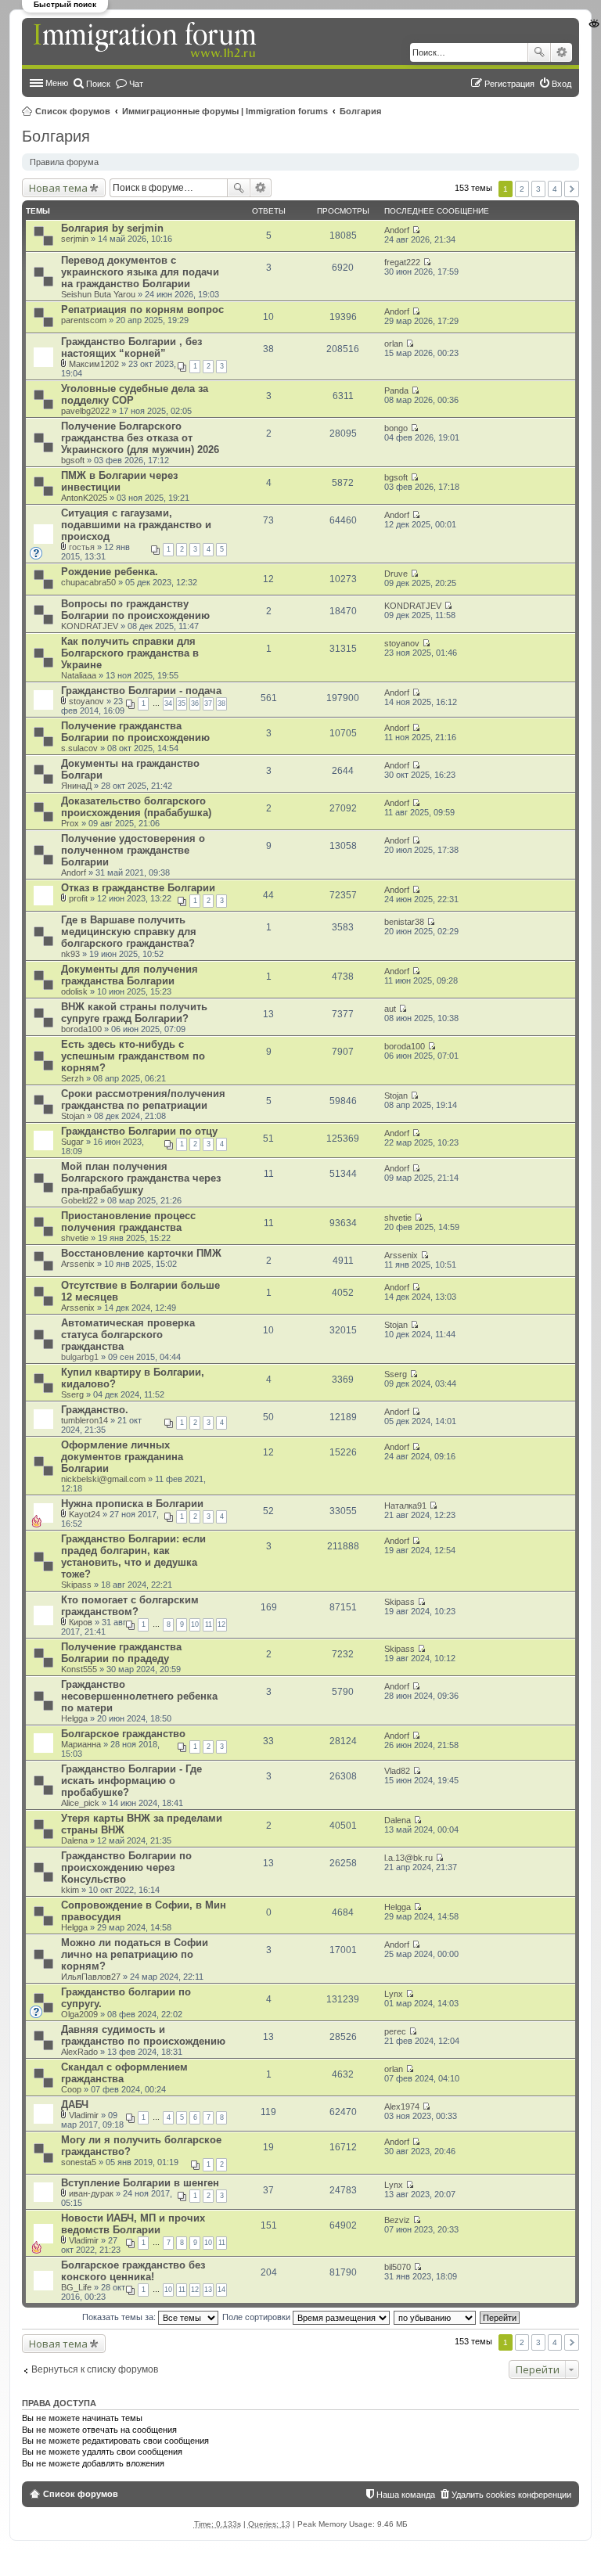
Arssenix (78, 1264)
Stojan (73, 1116)
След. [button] (572, 189)
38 (221, 703)
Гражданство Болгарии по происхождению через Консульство (126, 1867)
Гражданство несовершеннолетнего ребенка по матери (139, 1696)
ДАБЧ (75, 2105)
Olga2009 (79, 2014)
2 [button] (522, 189)
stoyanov (402, 643)
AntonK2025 (84, 498)
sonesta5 (79, 2162)
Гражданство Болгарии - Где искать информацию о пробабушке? (131, 1781)
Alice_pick (80, 1803)
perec (395, 2031)
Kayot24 (85, 1514)
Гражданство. (95, 1410)
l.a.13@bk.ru (408, 1858)
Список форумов (73, 111)
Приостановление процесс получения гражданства (128, 1221)
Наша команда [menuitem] (406, 2495)
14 (221, 2290)
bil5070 (398, 2267)
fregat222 (402, 262)
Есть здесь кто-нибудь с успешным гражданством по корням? (133, 1056)
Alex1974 (402, 2106)
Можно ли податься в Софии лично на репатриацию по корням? (135, 1954)
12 (221, 1624)
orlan (394, 344)
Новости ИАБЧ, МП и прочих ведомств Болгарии (133, 2224)
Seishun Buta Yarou (98, 294)
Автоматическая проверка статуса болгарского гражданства (128, 1335)
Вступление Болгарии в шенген (140, 2183)
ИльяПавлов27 (91, 1977)
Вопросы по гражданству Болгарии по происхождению (135, 610)
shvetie (75, 1238)
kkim (70, 1890)
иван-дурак (91, 2193)
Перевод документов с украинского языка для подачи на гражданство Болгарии (140, 272)
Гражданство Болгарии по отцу (139, 1131)
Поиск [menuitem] (98, 84)
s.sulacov (79, 748)
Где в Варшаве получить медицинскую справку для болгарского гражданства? (129, 932)
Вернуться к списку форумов (95, 2369)
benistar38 (404, 922)
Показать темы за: (120, 2317)
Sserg (72, 1394)
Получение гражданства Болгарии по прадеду (121, 1653)
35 (182, 703)
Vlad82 (397, 1771)
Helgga (74, 1718)
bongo (396, 428)
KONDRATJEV (90, 626)
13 (208, 2290)
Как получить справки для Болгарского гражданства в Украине (130, 653)
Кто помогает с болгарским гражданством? (130, 1606)
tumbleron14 (85, 1420)
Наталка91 (405, 1506)
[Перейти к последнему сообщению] (416, 230)
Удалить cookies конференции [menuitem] (511, 2495)
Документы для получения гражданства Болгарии (130, 975)
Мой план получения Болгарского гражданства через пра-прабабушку (141, 1178)
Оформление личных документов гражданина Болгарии (122, 1457)
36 (195, 703)
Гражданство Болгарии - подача (141, 691)
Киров (81, 1622)
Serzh (72, 1078)
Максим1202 (94, 364)
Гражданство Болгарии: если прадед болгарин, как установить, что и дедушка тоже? (133, 1556)
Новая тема (58, 188)
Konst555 (79, 1669)
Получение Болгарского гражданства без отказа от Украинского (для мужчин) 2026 (140, 438)
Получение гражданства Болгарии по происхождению (135, 732)
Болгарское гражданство (123, 1734)
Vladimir (84, 2115)
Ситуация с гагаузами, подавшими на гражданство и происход (136, 525)
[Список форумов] (146, 41)
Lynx (394, 1994)
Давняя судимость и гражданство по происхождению (143, 2035)
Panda (396, 390)
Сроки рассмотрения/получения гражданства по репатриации (143, 1099)
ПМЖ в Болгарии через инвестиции (119, 481)
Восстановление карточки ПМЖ (141, 1253)
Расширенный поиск (561, 52)
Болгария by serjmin (112, 228)
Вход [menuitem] (561, 84)
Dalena (74, 1840)
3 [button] (538, 189)
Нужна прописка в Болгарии (132, 1504)
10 (195, 1624)
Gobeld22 (79, 1200)
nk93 (70, 954)
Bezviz (397, 2220)
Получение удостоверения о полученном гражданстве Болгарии (133, 850)
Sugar (72, 1142)
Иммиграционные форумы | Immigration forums (225, 111)
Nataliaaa (79, 675)
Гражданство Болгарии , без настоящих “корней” (131, 347)
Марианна (81, 1744)
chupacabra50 (88, 582)
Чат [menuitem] (136, 84)
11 (209, 1624)
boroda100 (81, 1029)
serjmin (75, 239)
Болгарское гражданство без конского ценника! (133, 2271)
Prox (70, 823)
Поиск (539, 52)
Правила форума (64, 162)
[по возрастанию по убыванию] (435, 2317)
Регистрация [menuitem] (509, 84)
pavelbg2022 (85, 411)
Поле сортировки (257, 2317)
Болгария (360, 111)
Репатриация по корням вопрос (142, 309)
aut (390, 1009)
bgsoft (73, 460)
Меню (57, 83)
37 (208, 703)
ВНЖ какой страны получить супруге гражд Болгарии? (134, 1013)
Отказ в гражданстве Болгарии (138, 888)
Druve (396, 574)
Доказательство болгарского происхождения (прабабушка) (136, 807)
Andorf (397, 230)
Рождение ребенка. (110, 572)
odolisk (74, 991)
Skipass (76, 1585)
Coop (71, 2089)
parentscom (84, 320)
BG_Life (76, 2287)
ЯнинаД (76, 786)
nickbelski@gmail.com (103, 1479)
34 (168, 703)
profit (78, 898)
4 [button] (555, 189)
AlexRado (79, 2052)
